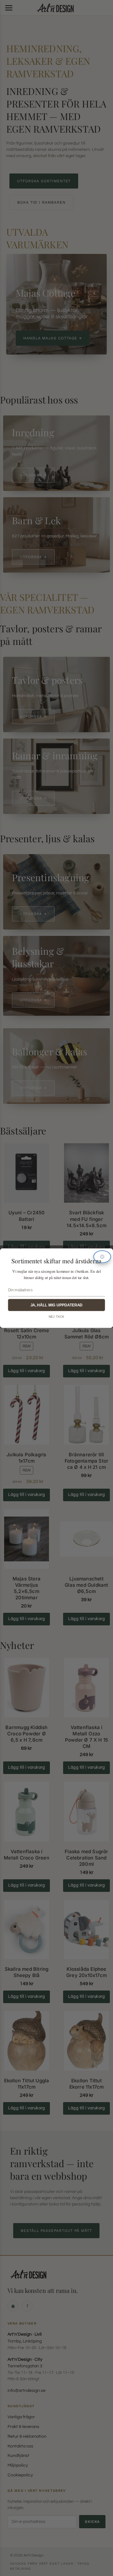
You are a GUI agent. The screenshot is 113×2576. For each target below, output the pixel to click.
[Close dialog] (102, 1257)
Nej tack (56, 1316)
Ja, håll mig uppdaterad (56, 1305)
